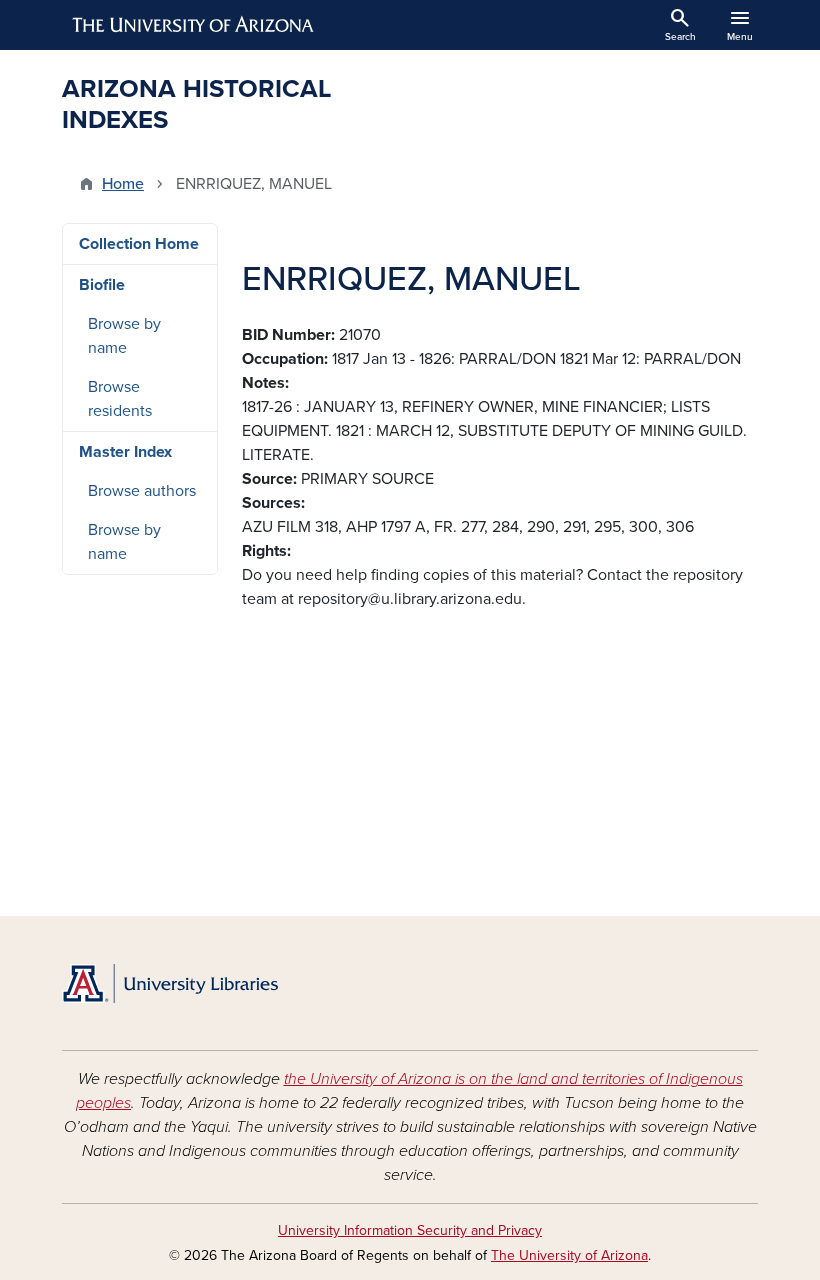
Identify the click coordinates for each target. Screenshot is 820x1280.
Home (123, 184)
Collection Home (139, 244)
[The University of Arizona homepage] (194, 25)
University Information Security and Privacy (410, 1230)
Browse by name (124, 336)
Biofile (102, 285)
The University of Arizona (569, 1255)
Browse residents (120, 399)
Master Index (125, 452)
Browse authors (142, 491)
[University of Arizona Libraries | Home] (170, 983)
